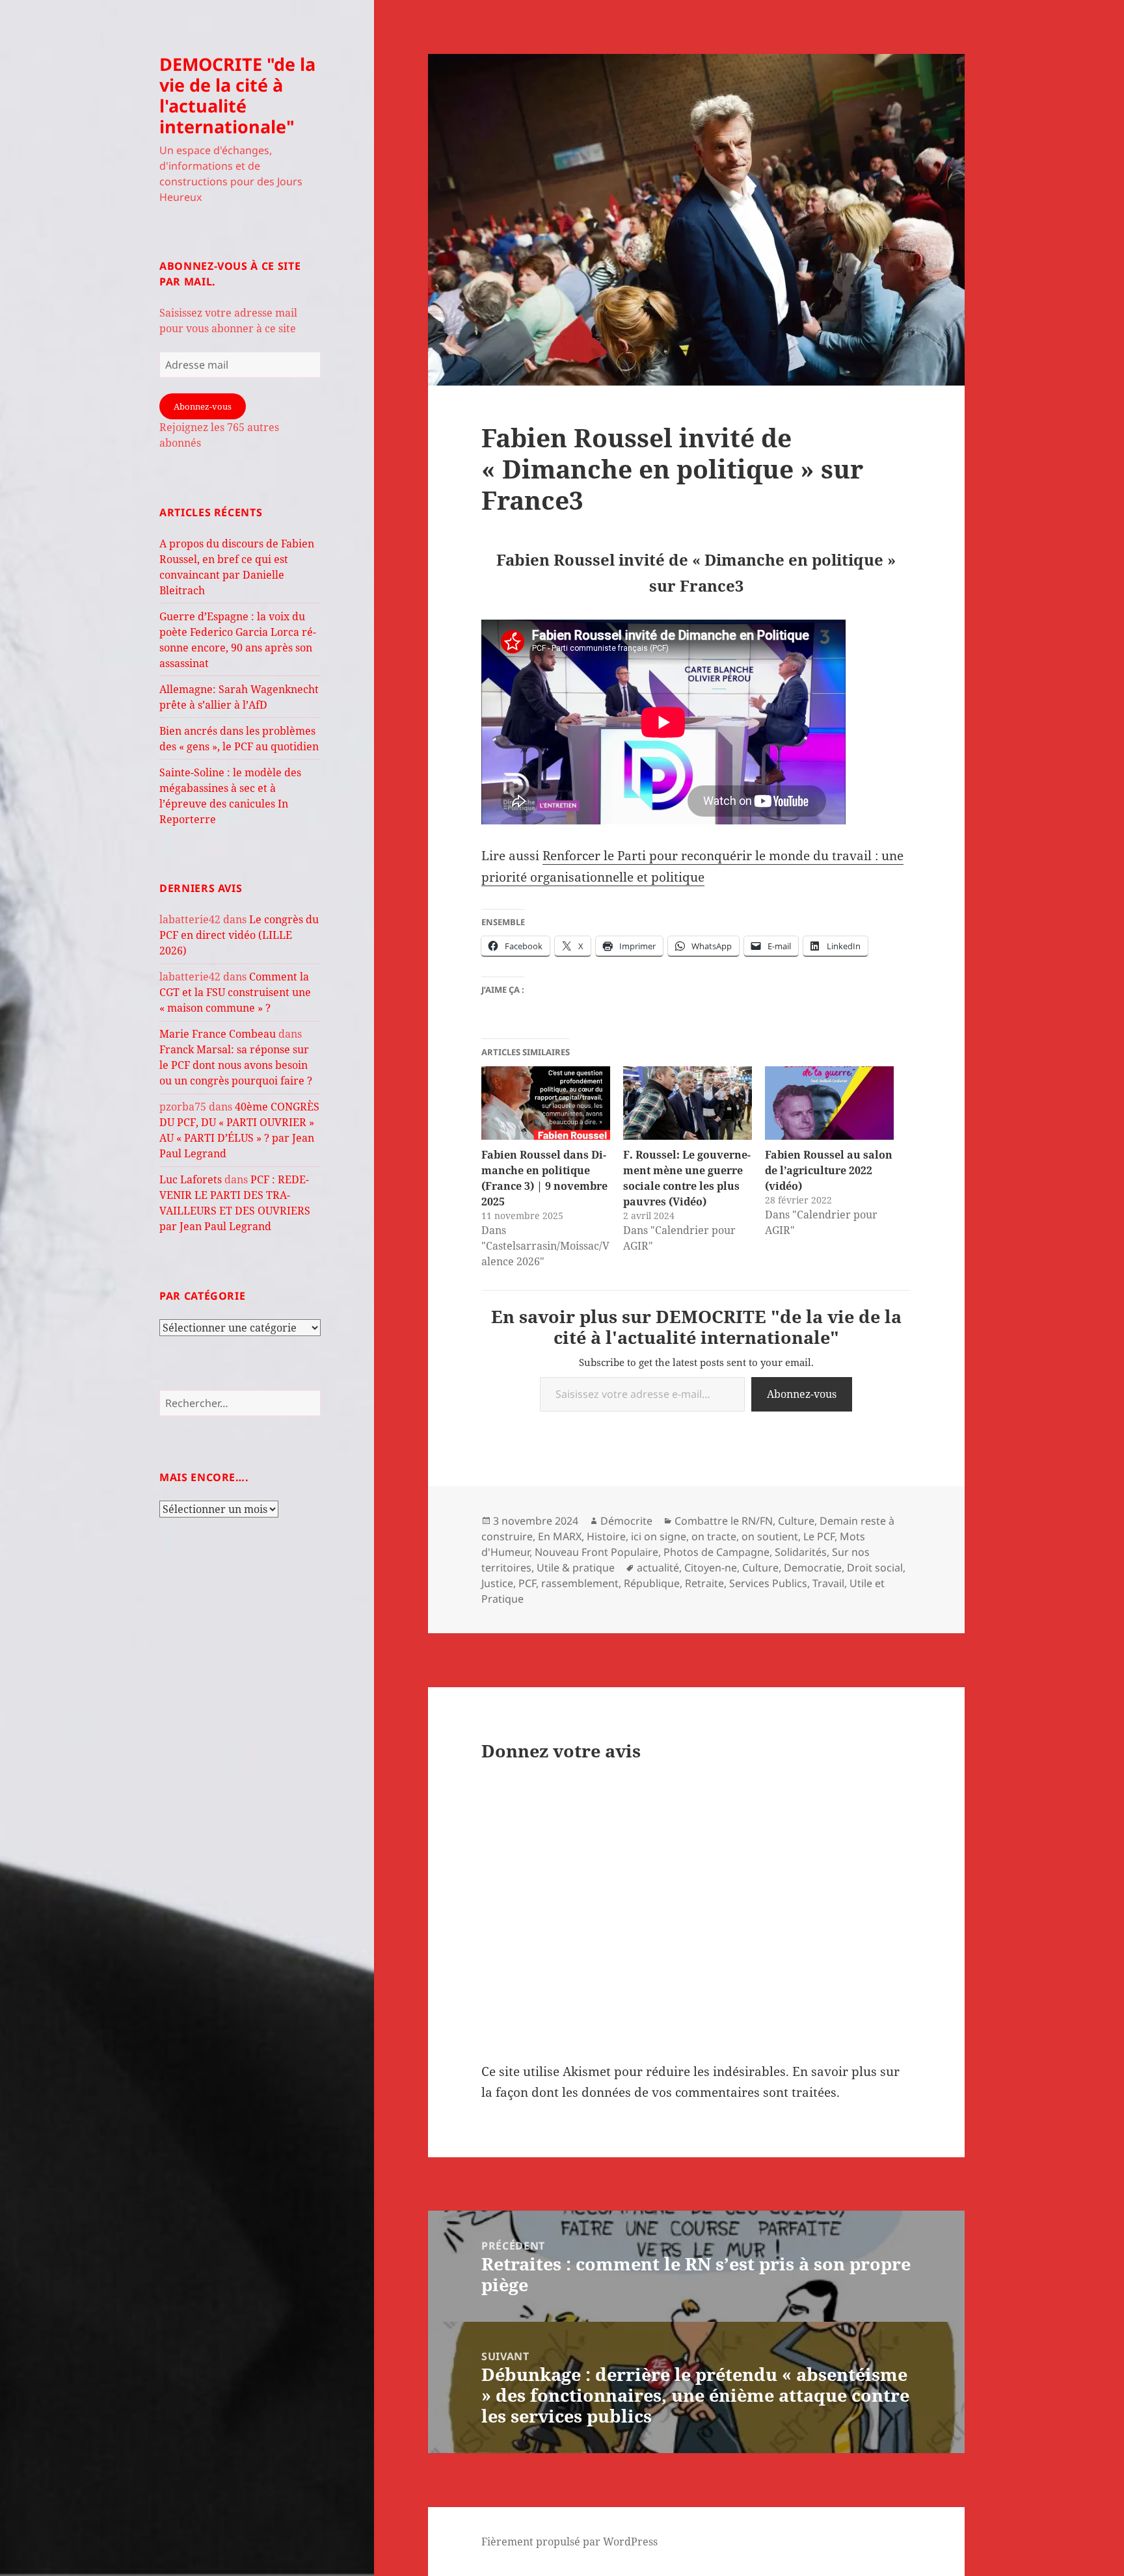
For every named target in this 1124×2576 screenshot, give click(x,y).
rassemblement (580, 1583)
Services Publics (768, 1583)
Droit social (875, 1568)
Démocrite (626, 1521)
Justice (497, 1583)
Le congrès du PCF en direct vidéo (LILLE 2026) (239, 935)
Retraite (704, 1583)
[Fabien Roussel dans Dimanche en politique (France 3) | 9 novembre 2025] (546, 1103)
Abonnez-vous (203, 406)
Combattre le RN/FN (724, 1521)
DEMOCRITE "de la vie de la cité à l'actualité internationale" (237, 95)
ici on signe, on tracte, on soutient (715, 1536)
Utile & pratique (576, 1568)
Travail (828, 1583)
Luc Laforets (191, 1179)
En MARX (560, 1536)
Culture (796, 1521)
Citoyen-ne (711, 1568)
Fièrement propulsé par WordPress (569, 2542)
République (652, 1583)
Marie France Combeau (218, 1034)
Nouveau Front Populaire (596, 1552)
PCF (527, 1583)
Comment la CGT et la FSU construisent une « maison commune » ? (235, 992)
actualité (658, 1568)
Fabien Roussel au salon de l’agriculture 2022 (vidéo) (829, 1170)
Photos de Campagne (716, 1552)
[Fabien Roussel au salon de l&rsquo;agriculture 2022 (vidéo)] (829, 1103)
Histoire (606, 1536)
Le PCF (819, 1536)
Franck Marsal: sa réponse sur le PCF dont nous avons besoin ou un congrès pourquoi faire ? (236, 1065)
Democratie (813, 1568)
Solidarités (801, 1552)
